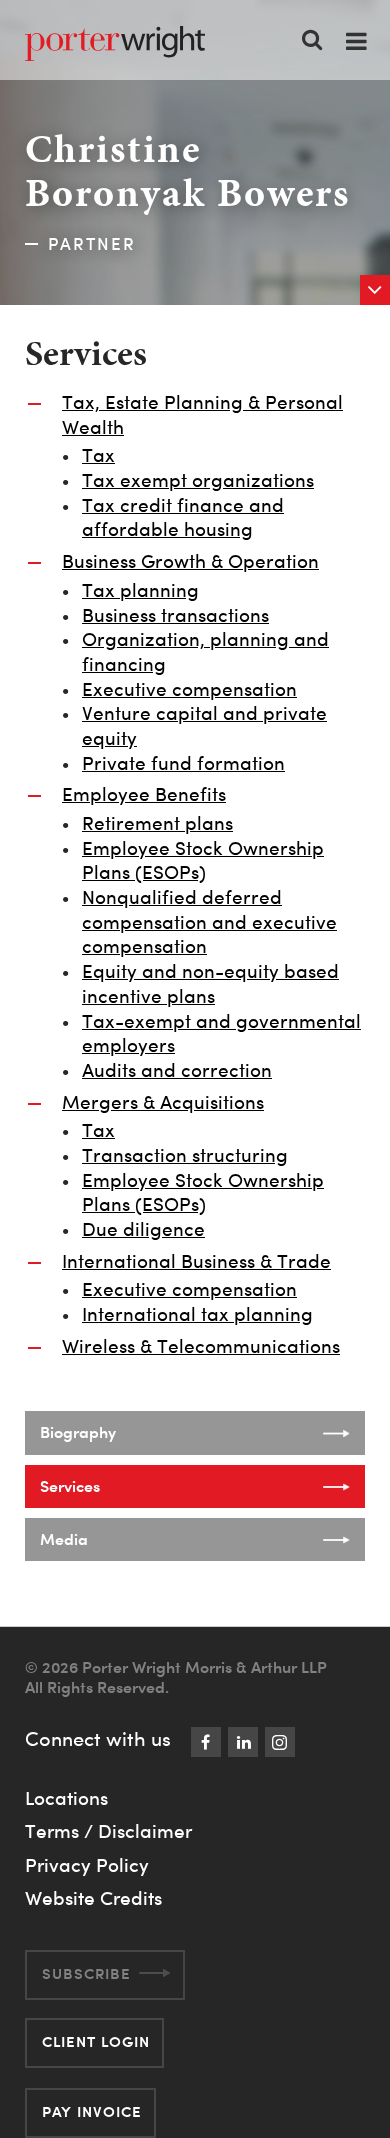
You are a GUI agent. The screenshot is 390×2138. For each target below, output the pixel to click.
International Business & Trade (196, 1261)
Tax (98, 455)
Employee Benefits (144, 794)
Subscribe (86, 1973)
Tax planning (140, 590)
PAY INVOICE (92, 2111)
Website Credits (93, 1898)
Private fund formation (183, 763)
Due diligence (143, 1229)
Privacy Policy (87, 1865)
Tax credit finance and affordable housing (183, 518)
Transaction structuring (185, 1155)
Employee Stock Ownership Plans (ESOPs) (203, 861)
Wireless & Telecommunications (201, 1346)
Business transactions (175, 615)
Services (70, 1486)
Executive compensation (189, 689)
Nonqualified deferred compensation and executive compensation (209, 922)
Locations (66, 1798)
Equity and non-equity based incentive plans (210, 984)
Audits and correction (177, 1070)
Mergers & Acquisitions (163, 1102)
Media (64, 1539)
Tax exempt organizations (198, 480)
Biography (78, 1432)
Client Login (96, 2041)
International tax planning (197, 1314)
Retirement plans (157, 823)
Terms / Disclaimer (108, 1831)
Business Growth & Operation (190, 561)
